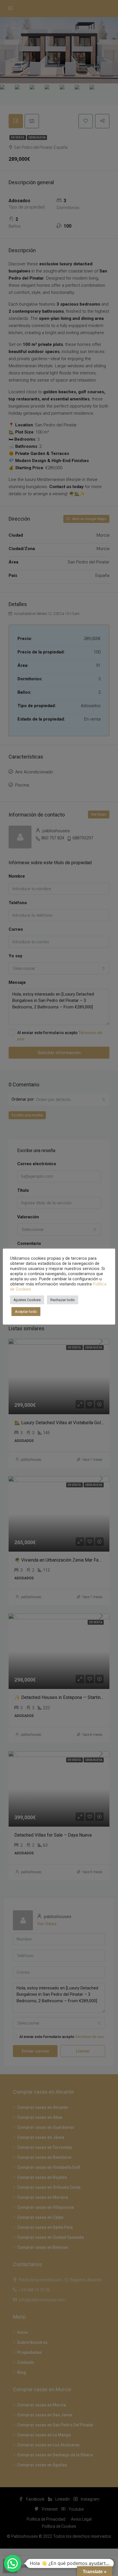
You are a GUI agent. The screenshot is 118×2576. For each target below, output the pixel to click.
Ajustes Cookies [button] (27, 1300)
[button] (13, 2563)
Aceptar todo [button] (26, 1312)
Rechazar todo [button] (63, 1300)
